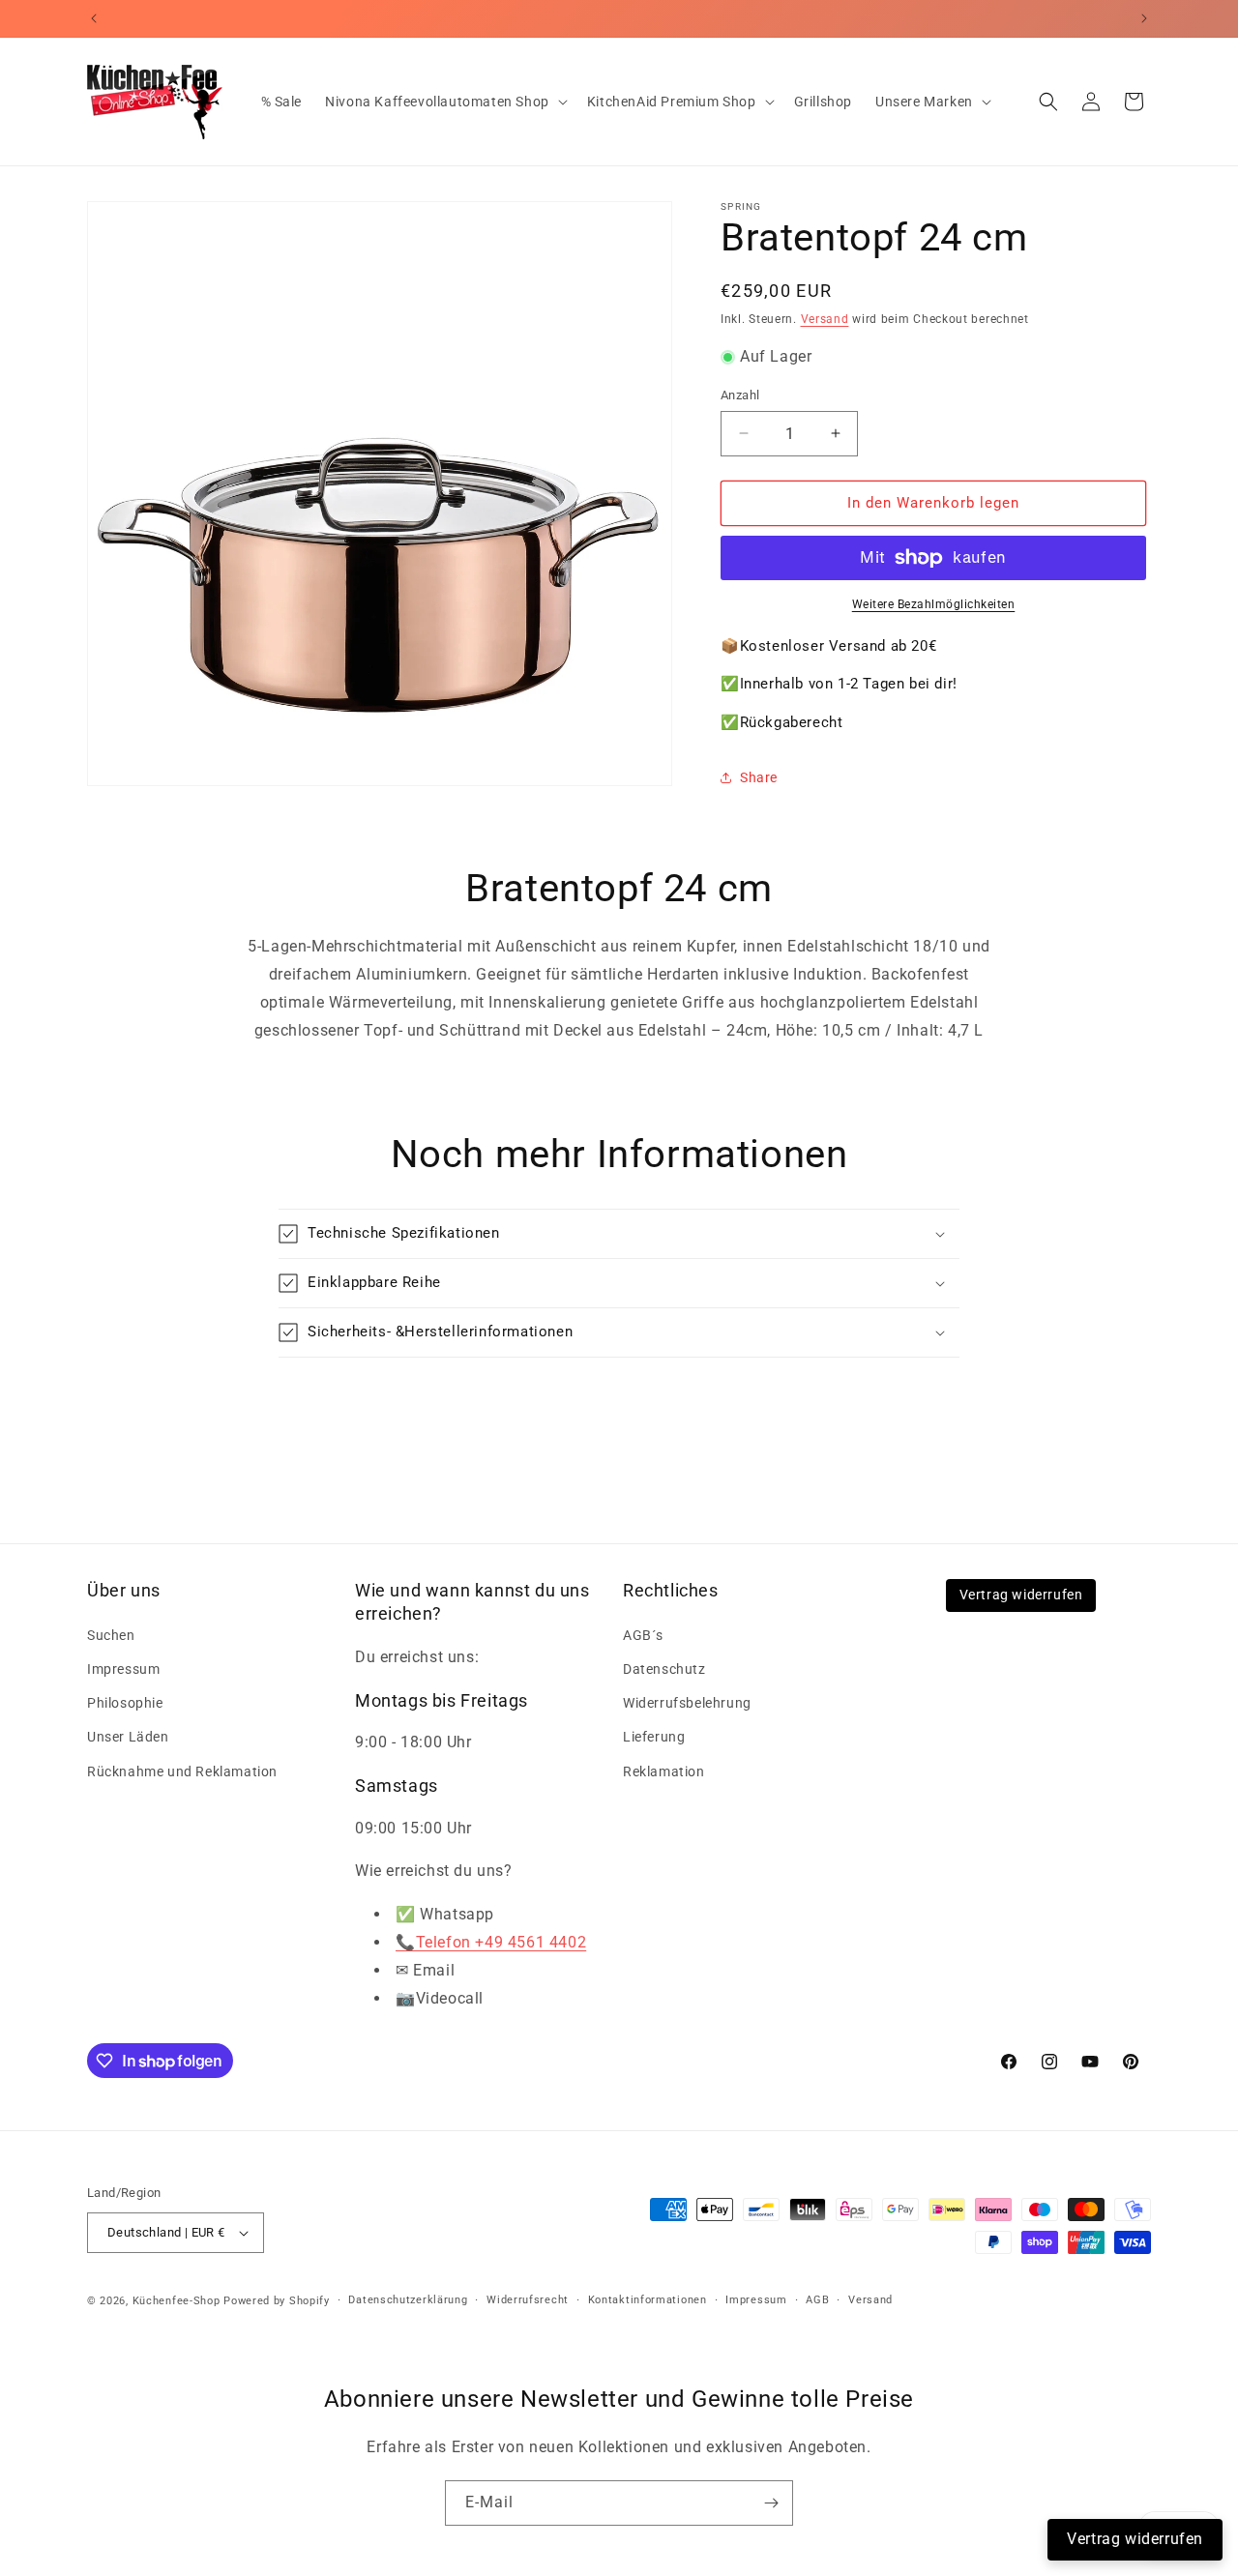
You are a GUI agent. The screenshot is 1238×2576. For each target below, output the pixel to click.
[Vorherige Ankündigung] (94, 18)
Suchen (111, 1635)
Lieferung (654, 1737)
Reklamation (664, 1771)
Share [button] (759, 777)
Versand (825, 319)
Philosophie (125, 1703)
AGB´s (643, 1635)
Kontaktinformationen (648, 2300)
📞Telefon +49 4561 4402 (491, 1942)
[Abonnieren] (771, 2503)
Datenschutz (664, 1669)
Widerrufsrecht (528, 2300)
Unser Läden (128, 1737)
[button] (444, 102)
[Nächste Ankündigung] (1144, 18)
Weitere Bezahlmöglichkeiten (934, 604)
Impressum (123, 1669)
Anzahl (740, 395)
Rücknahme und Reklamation (182, 1771)
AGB (817, 2300)
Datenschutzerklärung (408, 2300)
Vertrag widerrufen (1021, 1595)
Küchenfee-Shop (177, 2301)
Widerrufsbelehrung (687, 1703)
